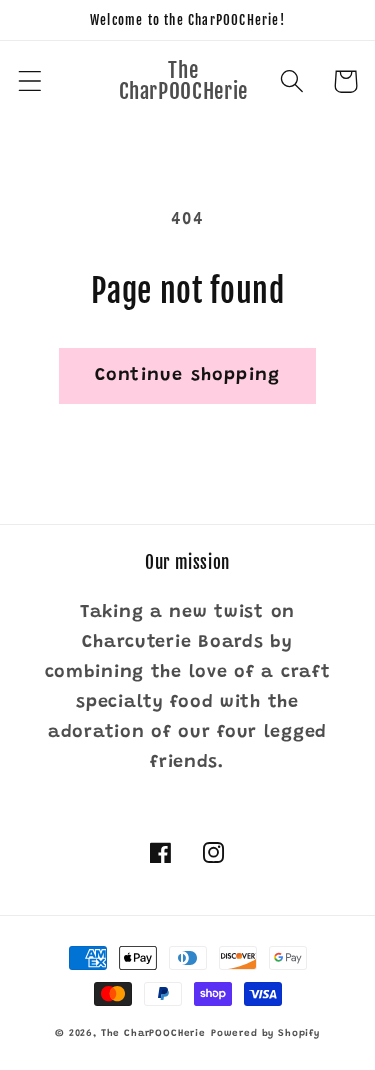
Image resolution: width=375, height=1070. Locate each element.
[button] (30, 81)
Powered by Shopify (265, 1034)
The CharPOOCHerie (153, 1034)
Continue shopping (187, 376)
